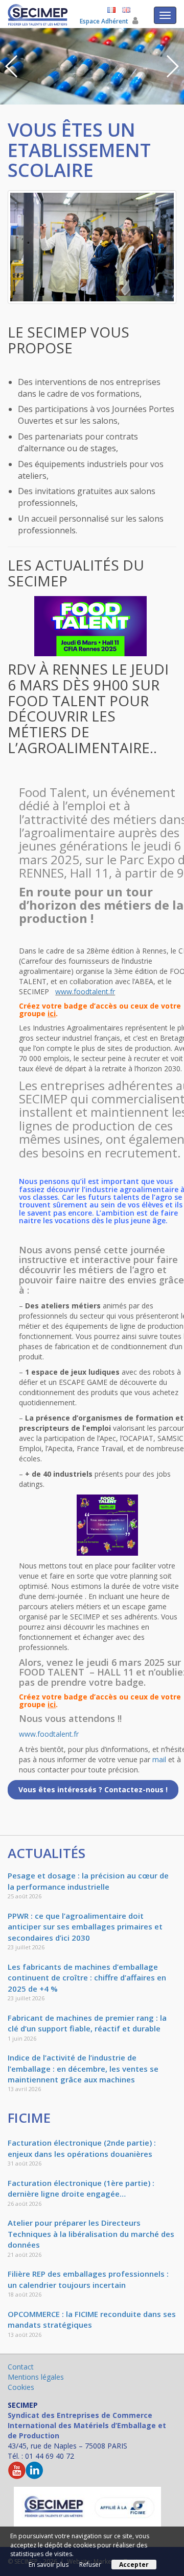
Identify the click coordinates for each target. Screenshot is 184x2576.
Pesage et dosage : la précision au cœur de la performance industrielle (88, 1881)
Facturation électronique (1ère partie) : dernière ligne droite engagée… (81, 2188)
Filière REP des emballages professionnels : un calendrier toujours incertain (88, 2279)
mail (159, 1759)
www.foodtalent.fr (85, 991)
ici (52, 1013)
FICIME (29, 2118)
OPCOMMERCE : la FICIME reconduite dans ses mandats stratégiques (92, 2319)
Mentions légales (36, 2377)
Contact (21, 2367)
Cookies (21, 2387)
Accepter (134, 2565)
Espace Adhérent (105, 21)
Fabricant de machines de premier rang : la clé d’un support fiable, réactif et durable (87, 2023)
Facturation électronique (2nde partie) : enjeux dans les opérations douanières (82, 2148)
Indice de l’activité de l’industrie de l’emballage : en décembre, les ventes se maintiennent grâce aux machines (83, 2068)
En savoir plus (49, 2565)
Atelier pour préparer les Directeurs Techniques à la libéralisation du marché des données (91, 2234)
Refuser (90, 2565)
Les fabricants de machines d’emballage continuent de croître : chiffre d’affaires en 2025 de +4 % (87, 1978)
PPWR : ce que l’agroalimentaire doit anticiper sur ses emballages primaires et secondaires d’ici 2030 (85, 1927)
